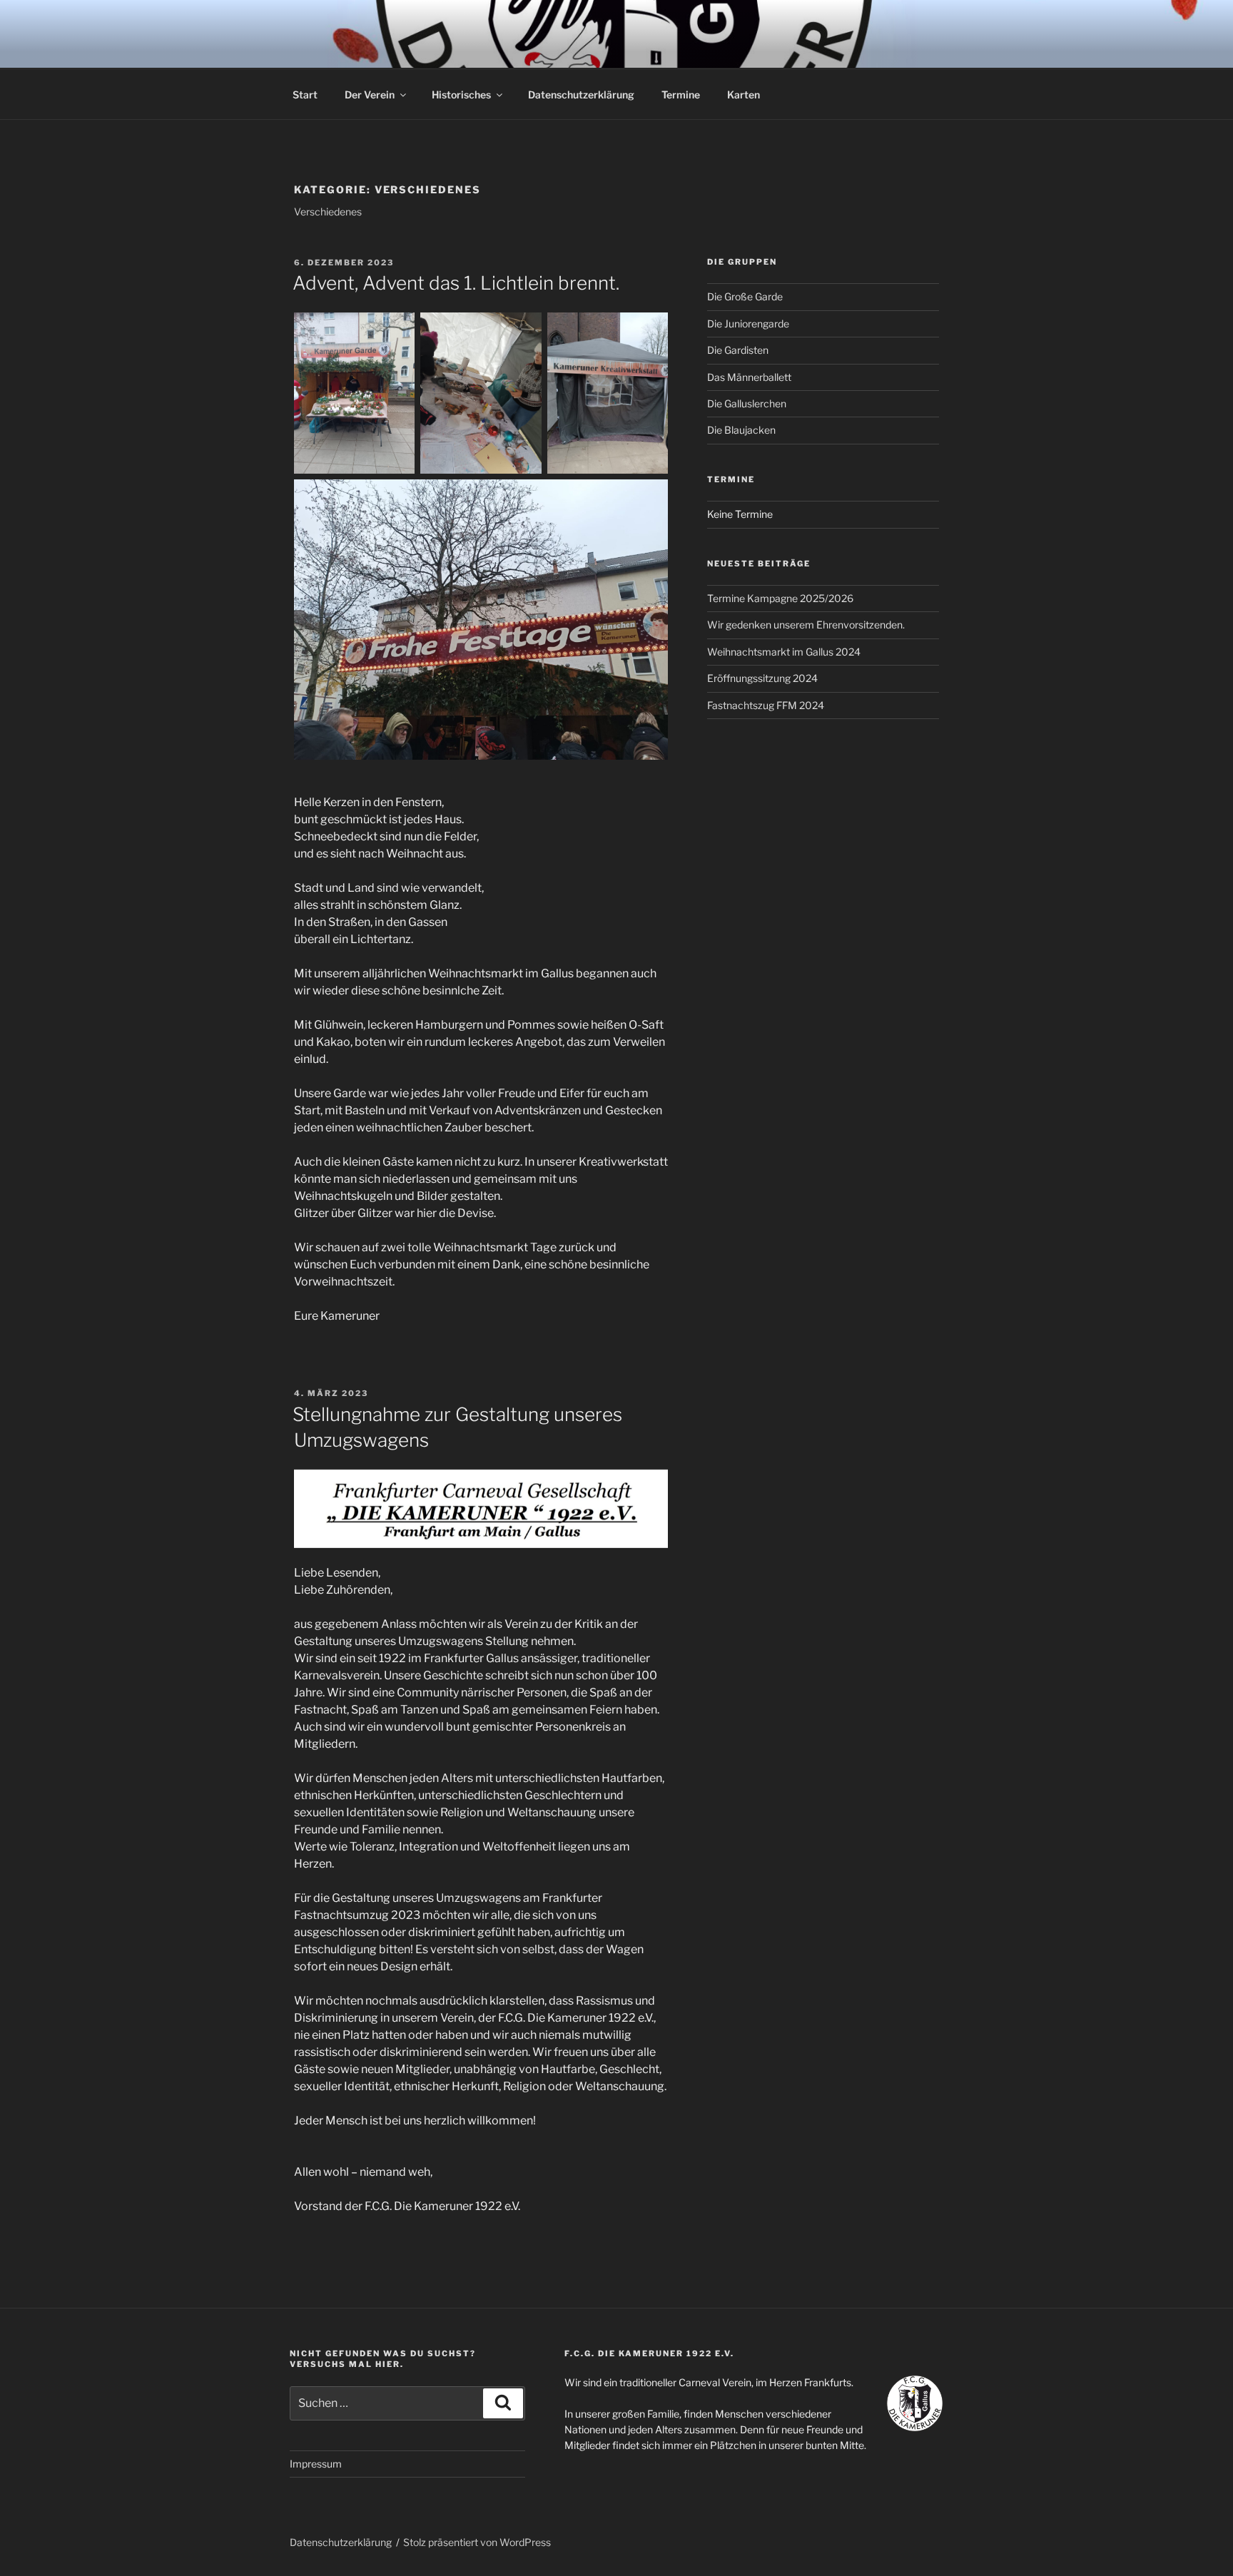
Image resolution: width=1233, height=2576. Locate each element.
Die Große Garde (745, 296)
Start (305, 95)
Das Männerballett (749, 377)
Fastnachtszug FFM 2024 (766, 705)
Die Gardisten (738, 350)
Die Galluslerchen (747, 403)
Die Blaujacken (741, 430)
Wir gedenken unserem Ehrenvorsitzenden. (806, 625)
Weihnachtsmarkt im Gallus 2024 (784, 652)
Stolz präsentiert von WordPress (477, 2542)
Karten (744, 95)
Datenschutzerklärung (581, 95)
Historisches (461, 95)
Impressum (316, 2464)
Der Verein (370, 95)
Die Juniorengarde (748, 324)
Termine (681, 95)
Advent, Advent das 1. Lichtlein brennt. (456, 283)
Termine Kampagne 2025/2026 (780, 598)
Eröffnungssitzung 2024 (762, 678)
